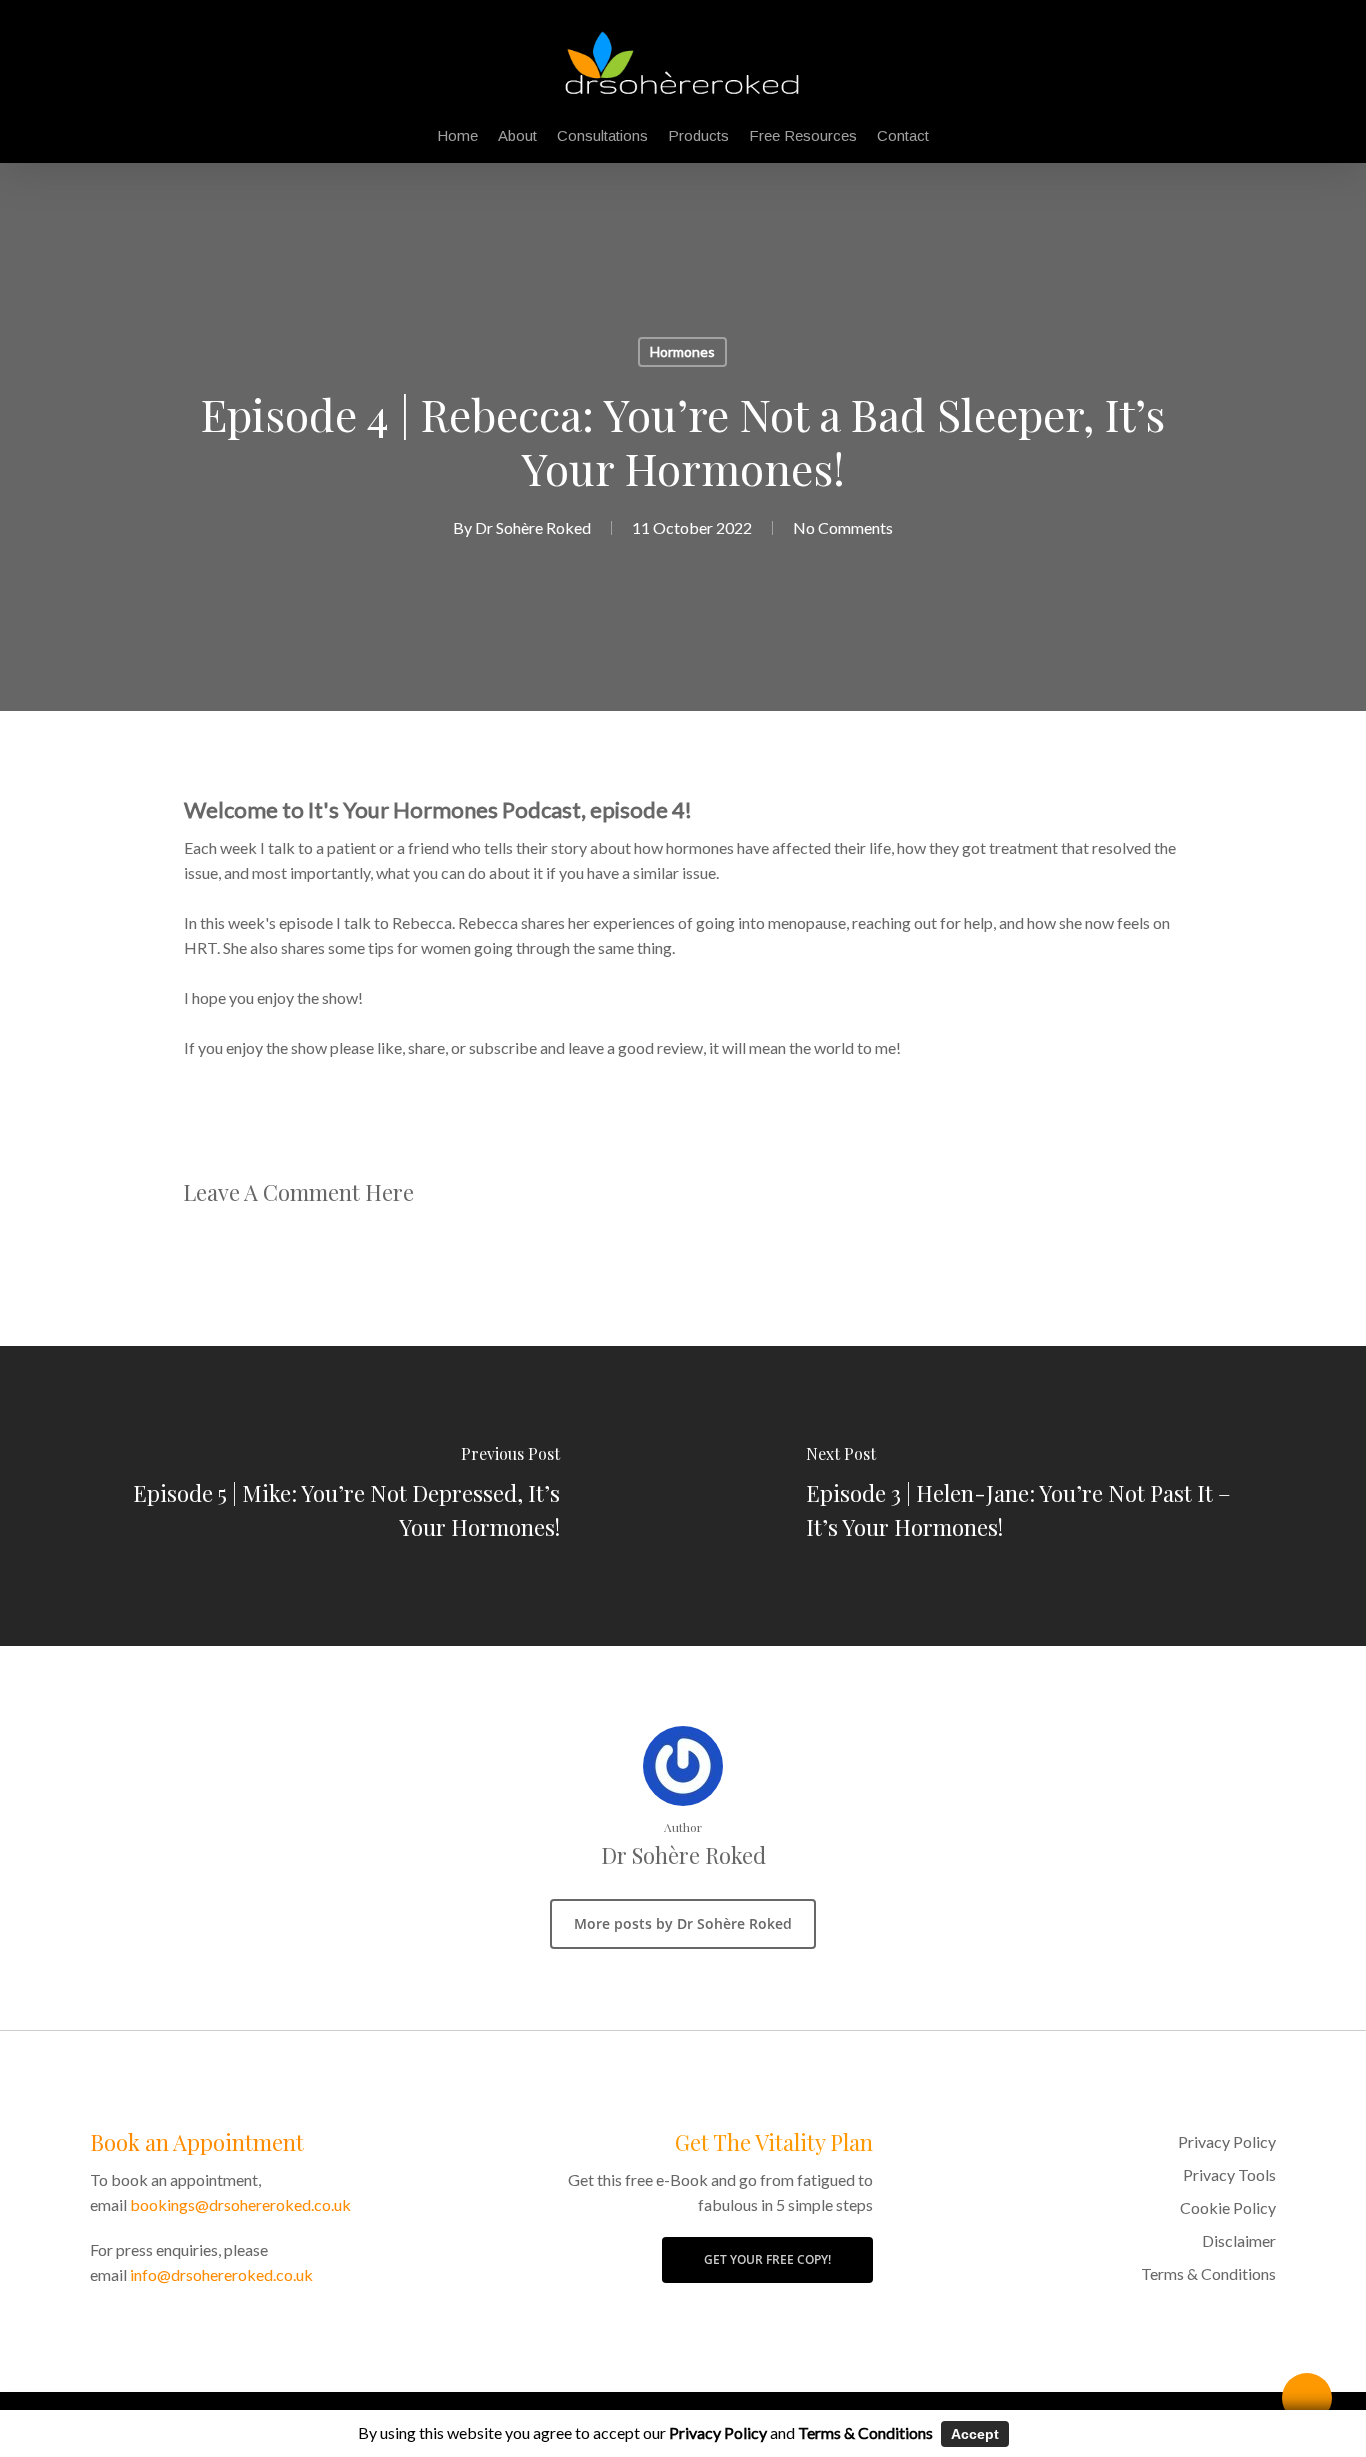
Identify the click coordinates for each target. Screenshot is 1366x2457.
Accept (975, 2434)
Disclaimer (1239, 2240)
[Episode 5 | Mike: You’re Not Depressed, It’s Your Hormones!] (341, 1496)
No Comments (843, 527)
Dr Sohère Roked (533, 527)
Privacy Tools (1229, 2174)
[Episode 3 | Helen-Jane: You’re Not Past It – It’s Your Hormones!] (1024, 1496)
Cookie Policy (1228, 2207)
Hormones (682, 351)
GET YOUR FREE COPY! (767, 2259)
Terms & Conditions (1208, 2273)
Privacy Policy (1227, 2141)
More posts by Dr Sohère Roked (683, 1923)
